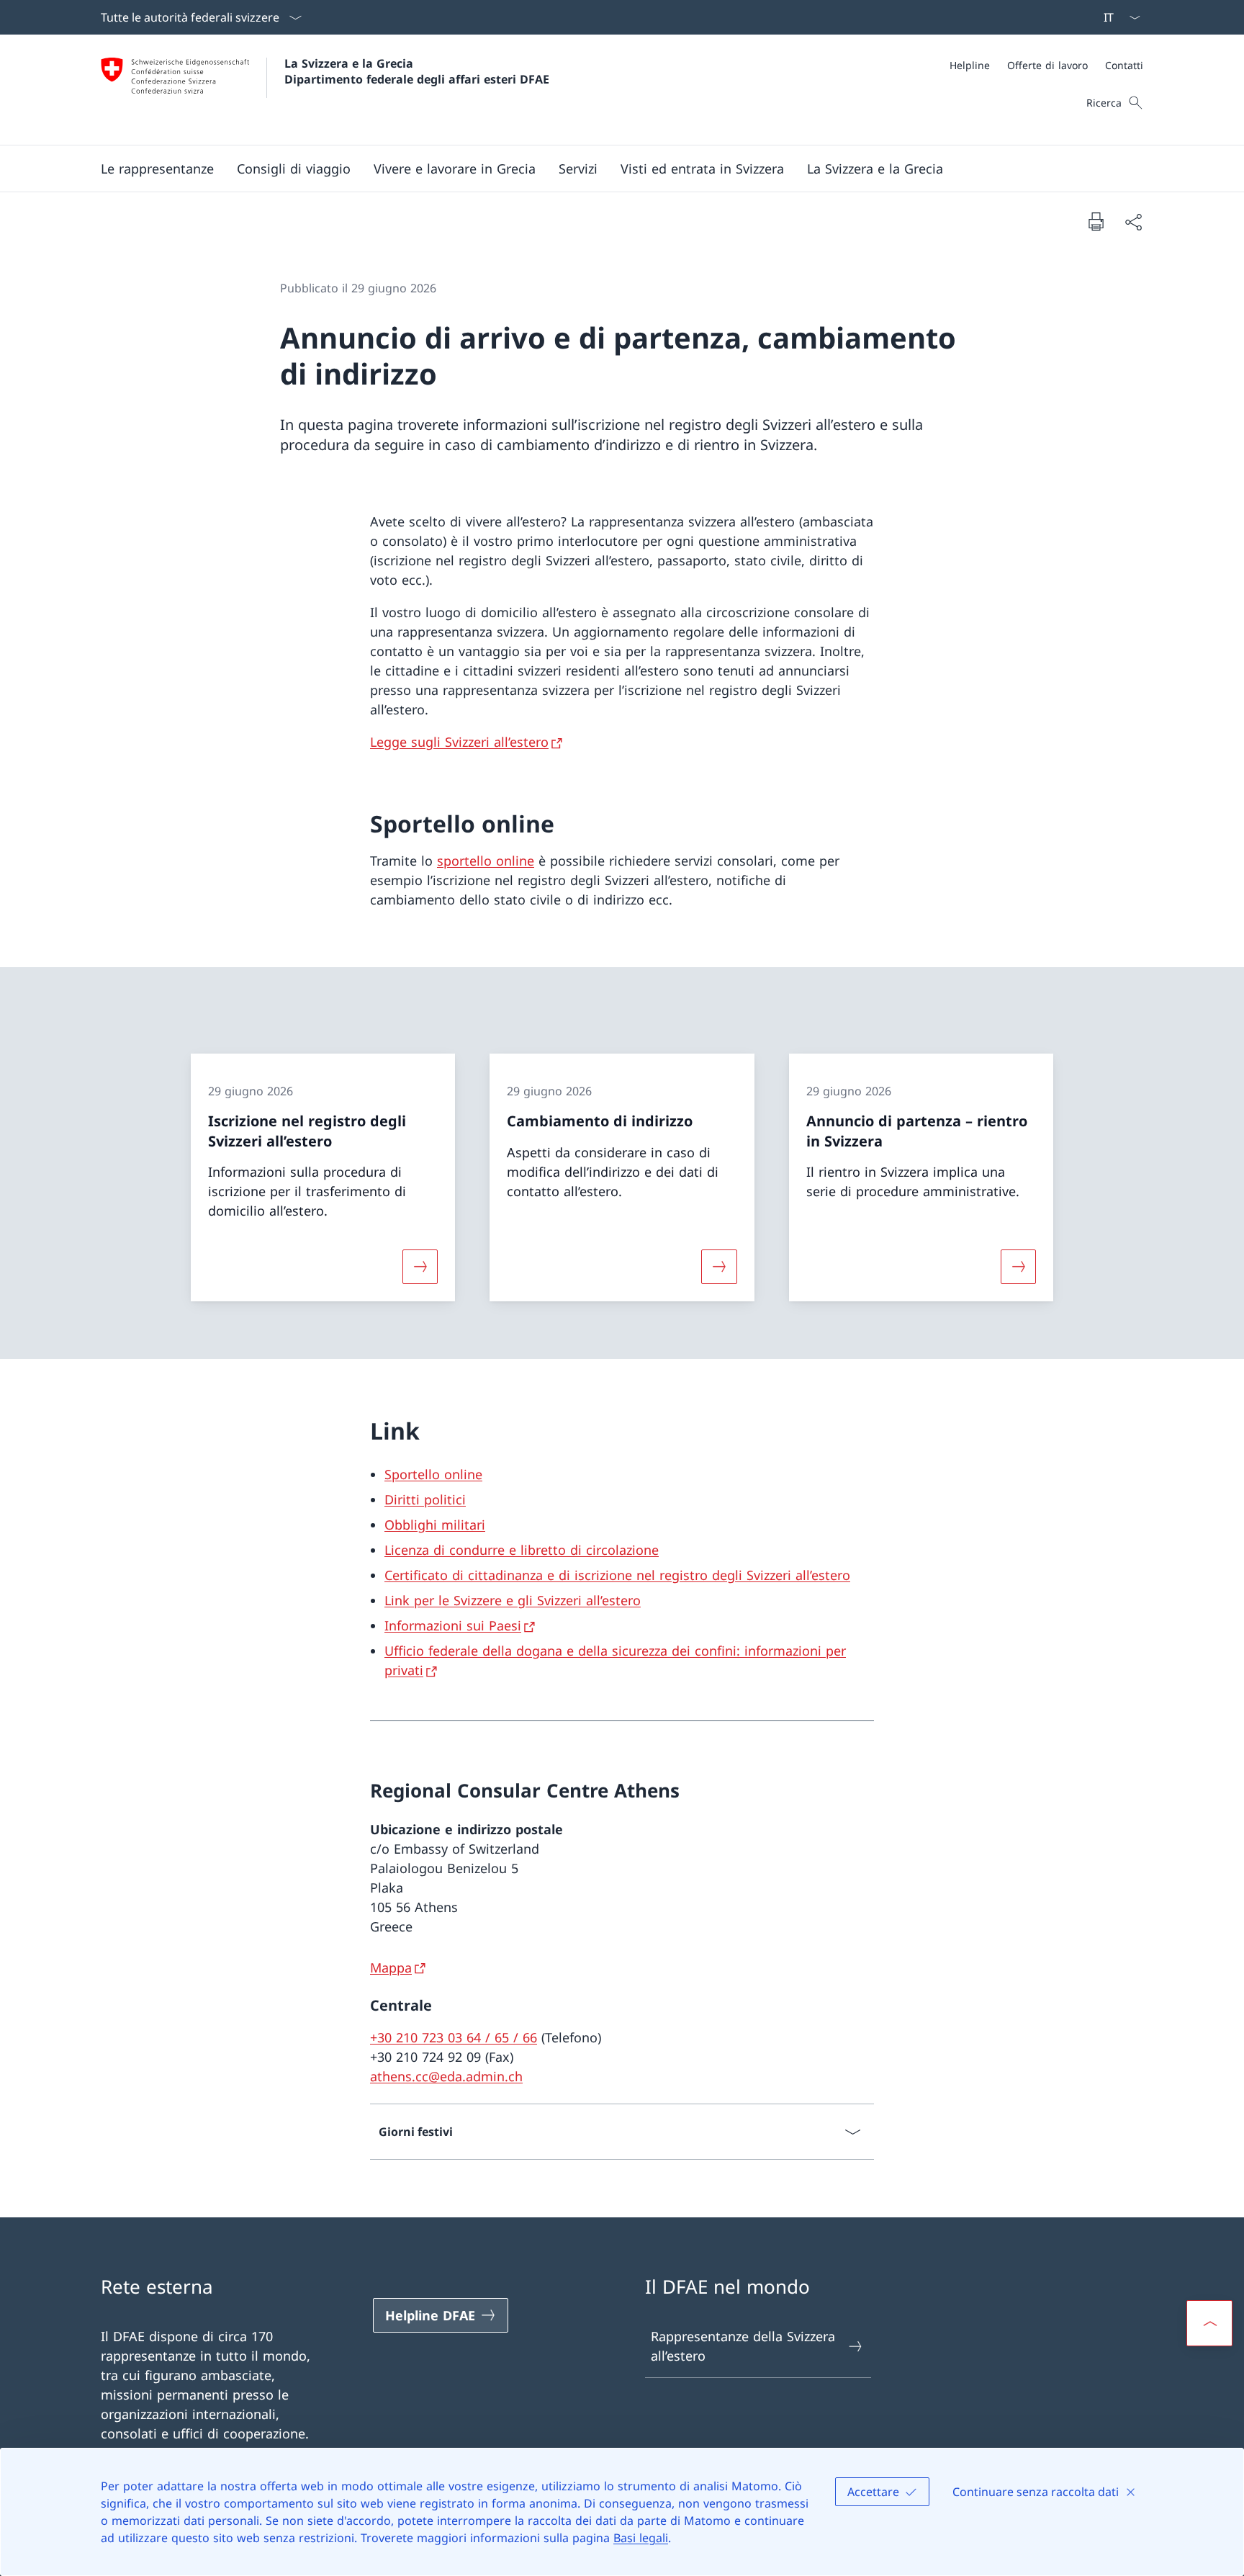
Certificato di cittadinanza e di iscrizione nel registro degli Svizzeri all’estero (617, 1575)
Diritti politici (425, 1499)
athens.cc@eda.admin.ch (446, 2076)
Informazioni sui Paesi (453, 1625)
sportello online (486, 861)
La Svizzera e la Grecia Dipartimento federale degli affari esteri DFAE (417, 71)
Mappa (391, 1967)
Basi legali (641, 2538)
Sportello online (433, 1474)
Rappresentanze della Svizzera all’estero (743, 2346)
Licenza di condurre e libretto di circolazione (522, 1550)
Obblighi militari (435, 1525)
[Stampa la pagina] (1096, 221)
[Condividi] (1133, 221)
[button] (157, 169)
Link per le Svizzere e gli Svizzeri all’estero (513, 1600)
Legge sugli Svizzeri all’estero (459, 742)
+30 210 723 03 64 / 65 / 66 (454, 2037)
